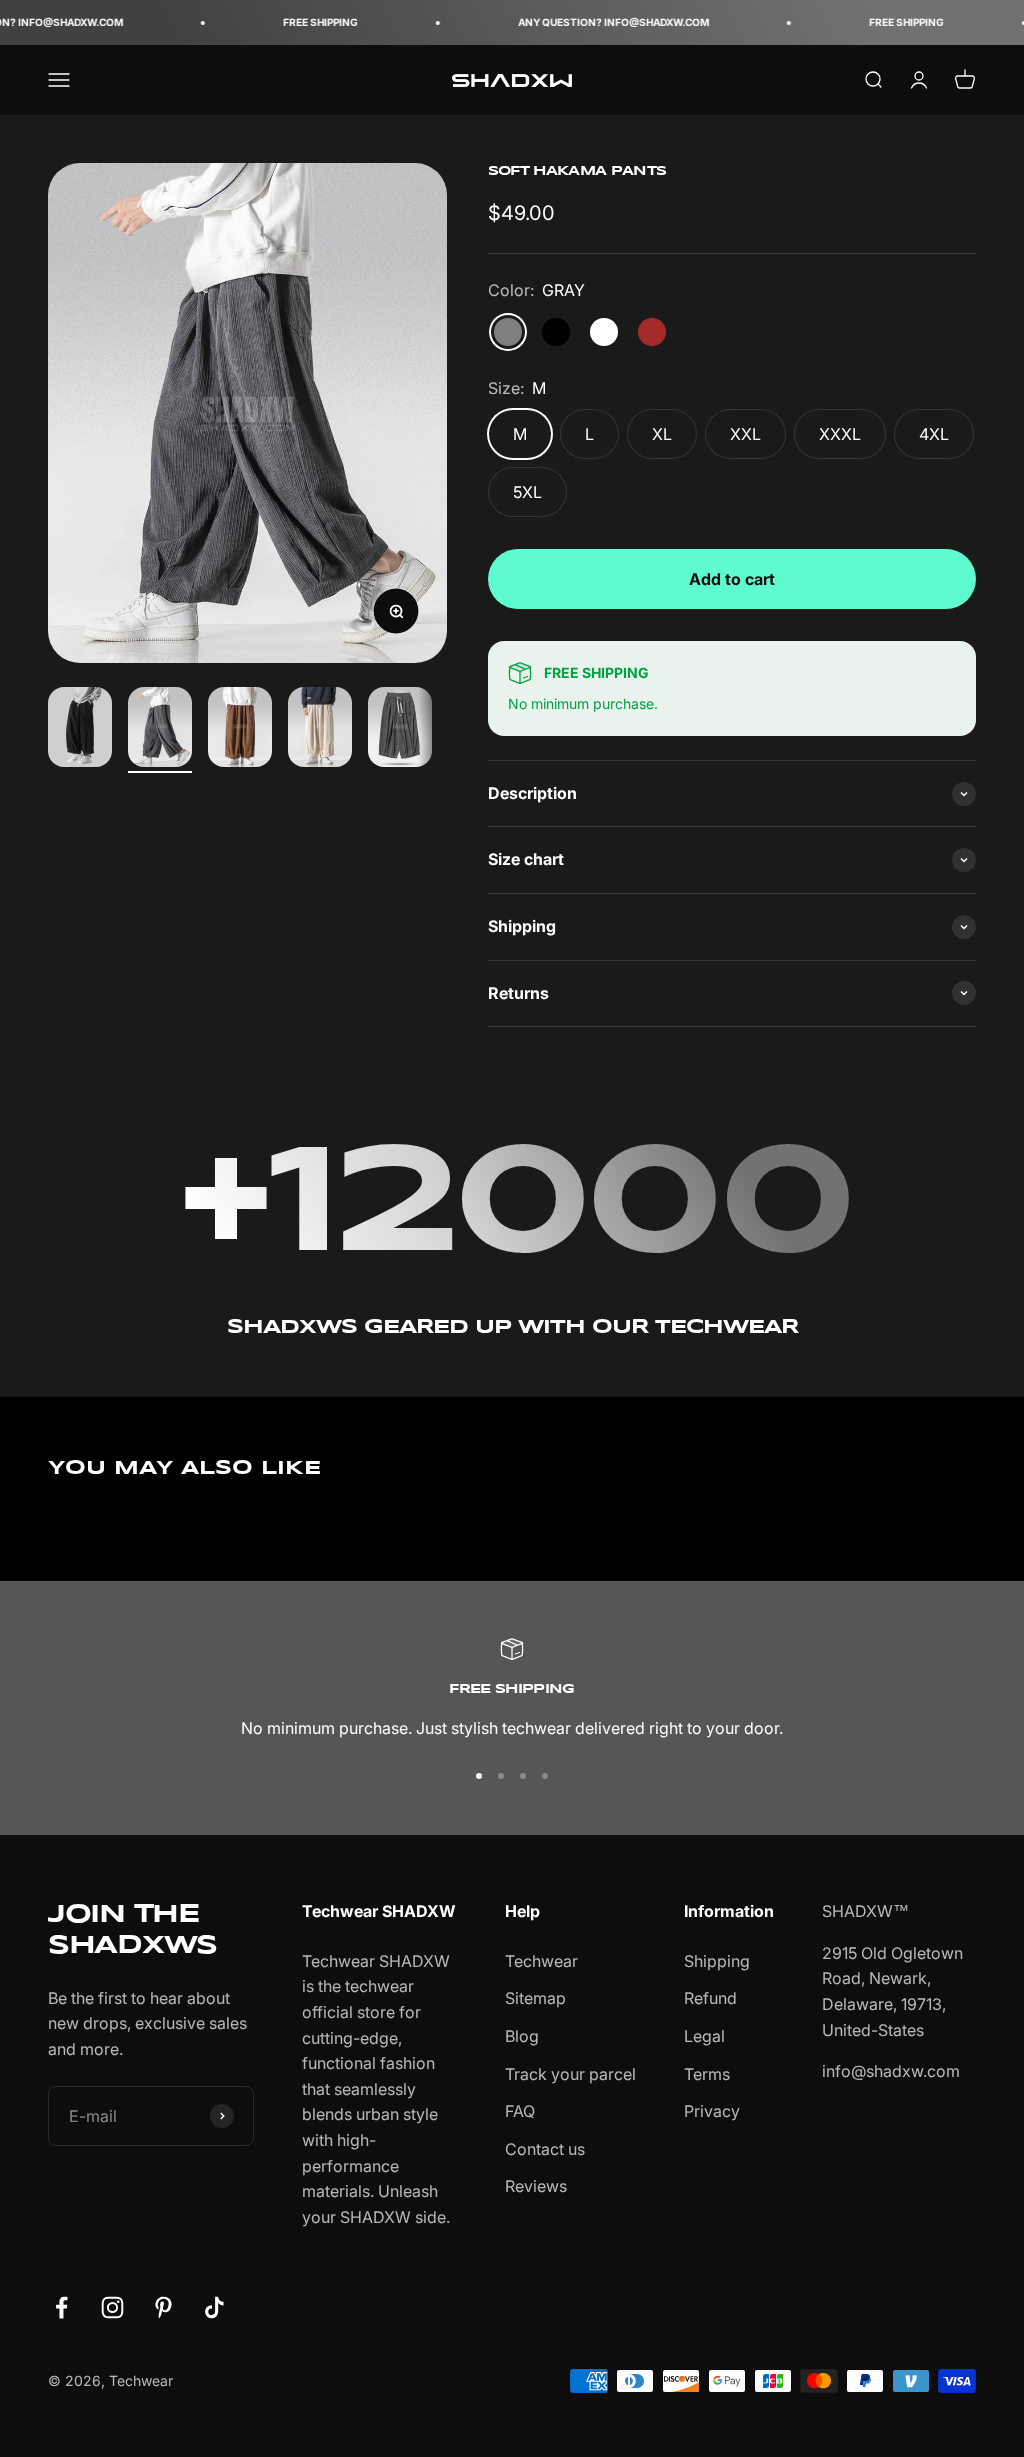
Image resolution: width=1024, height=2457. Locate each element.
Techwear (541, 1961)
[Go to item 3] (240, 730)
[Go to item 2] (160, 730)
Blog (522, 2036)
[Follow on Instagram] (112, 2307)
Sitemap (535, 1998)
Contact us (545, 2149)
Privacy (712, 2111)
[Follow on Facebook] (61, 2307)
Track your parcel (570, 2074)
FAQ (520, 2111)
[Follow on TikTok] (214, 2307)
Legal (704, 2036)
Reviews (536, 2186)
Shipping (717, 1961)
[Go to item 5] (400, 730)
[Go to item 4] (320, 730)
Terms (707, 2074)
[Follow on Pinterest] (163, 2307)
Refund (710, 1998)
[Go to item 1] (80, 730)
